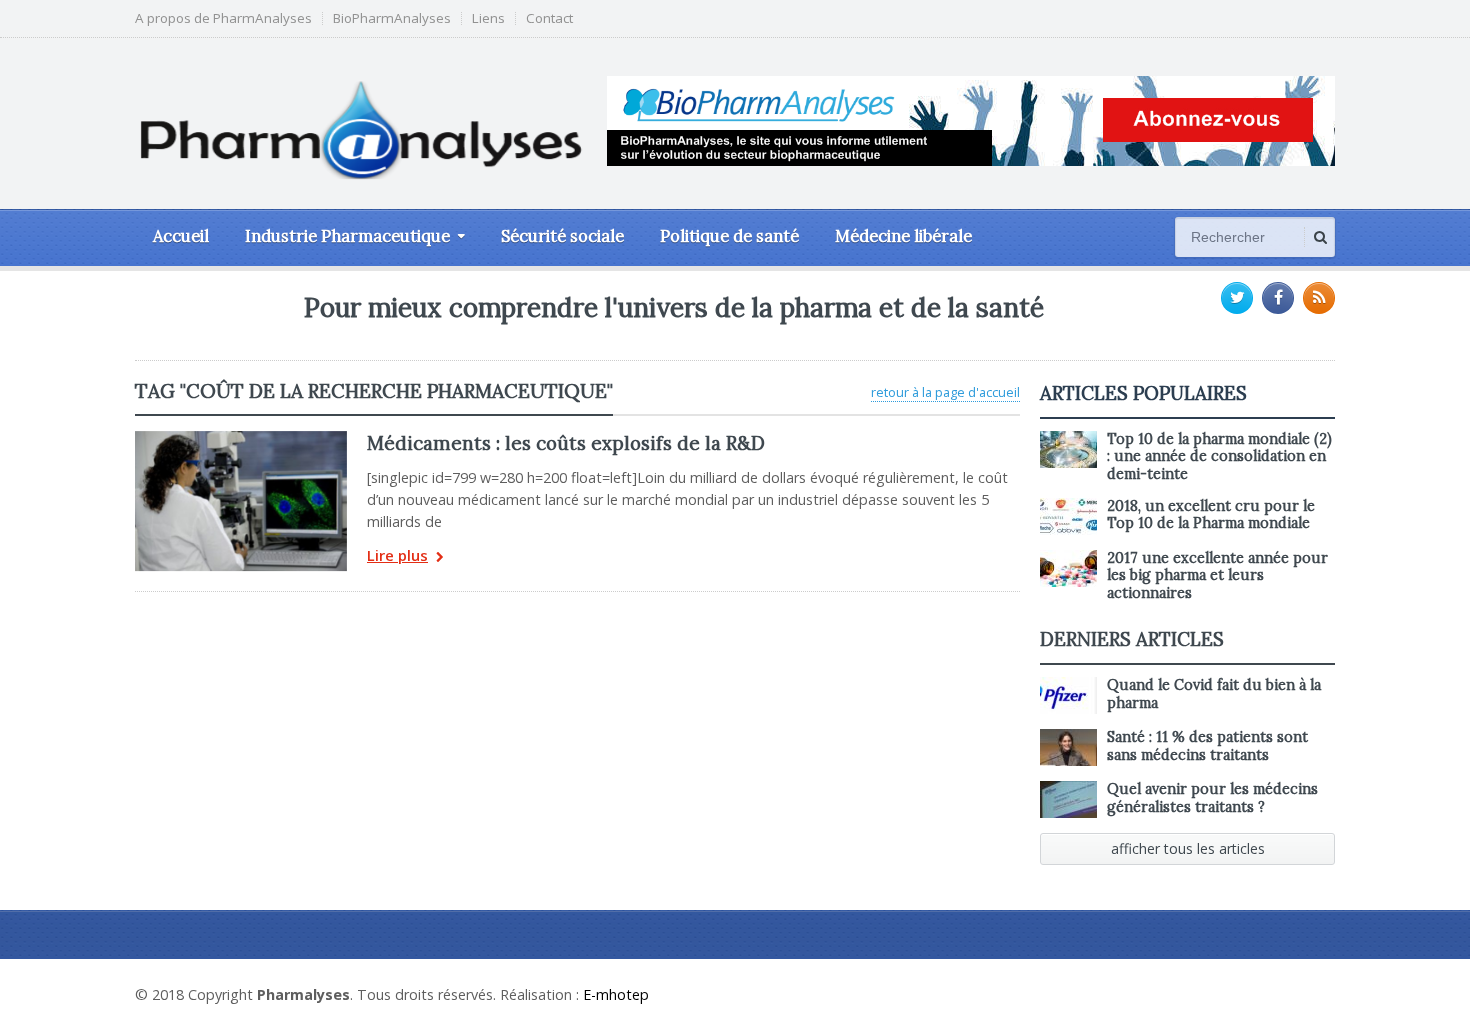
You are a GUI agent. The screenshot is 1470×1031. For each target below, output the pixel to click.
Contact (549, 18)
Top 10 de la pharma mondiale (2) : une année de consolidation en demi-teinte (1219, 456)
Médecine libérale (903, 236)
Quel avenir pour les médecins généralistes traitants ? (1212, 797)
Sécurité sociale (562, 236)
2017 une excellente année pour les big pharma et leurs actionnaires (1217, 575)
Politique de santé (729, 236)
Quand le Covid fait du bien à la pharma (1214, 693)
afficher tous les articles (1188, 848)
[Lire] (241, 438)
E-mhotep (616, 994)
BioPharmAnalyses (392, 18)
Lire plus (397, 556)
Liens (488, 18)
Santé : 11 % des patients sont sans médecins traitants (1207, 745)
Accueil (181, 236)
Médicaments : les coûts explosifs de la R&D (566, 443)
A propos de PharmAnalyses (223, 18)
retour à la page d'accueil (945, 392)
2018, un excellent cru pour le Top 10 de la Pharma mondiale (1211, 514)
